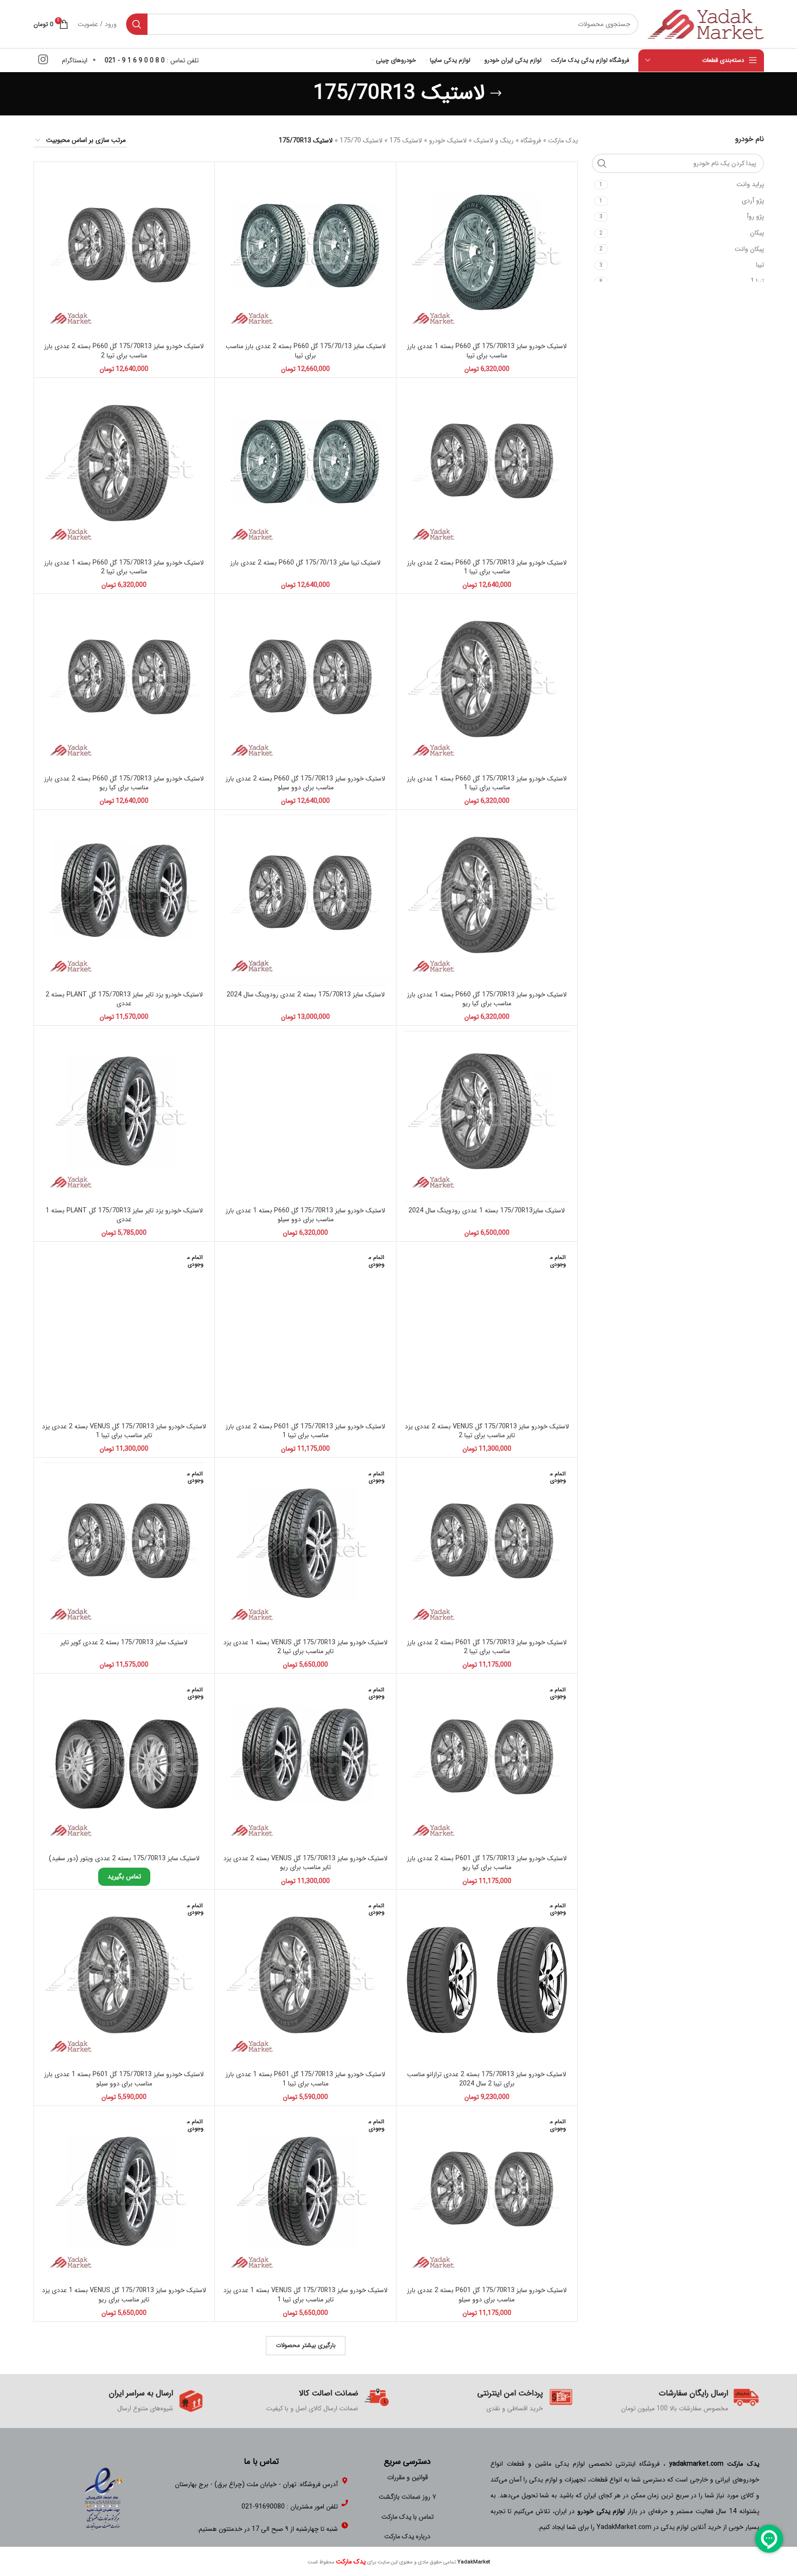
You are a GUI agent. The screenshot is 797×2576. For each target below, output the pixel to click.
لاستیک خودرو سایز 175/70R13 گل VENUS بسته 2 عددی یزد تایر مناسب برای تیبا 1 (124, 1431)
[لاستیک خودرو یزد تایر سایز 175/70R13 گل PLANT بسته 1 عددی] (124, 1116)
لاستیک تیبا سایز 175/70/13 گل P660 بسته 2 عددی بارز (305, 563)
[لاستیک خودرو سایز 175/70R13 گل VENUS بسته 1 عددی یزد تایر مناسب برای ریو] (124, 2196)
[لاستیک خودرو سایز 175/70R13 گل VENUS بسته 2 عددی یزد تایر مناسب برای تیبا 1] (124, 1332)
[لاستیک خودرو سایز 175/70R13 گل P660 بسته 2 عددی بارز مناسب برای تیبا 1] (487, 468)
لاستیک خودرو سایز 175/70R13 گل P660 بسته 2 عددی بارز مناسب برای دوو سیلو (305, 783)
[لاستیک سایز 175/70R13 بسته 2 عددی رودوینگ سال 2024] (305, 900)
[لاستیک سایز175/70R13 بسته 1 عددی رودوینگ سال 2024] (487, 1116)
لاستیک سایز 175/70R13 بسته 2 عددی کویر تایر (124, 1642)
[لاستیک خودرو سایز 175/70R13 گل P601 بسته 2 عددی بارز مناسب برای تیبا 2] (487, 1548)
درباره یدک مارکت (407, 2536)
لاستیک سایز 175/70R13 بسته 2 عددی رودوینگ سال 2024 (306, 995)
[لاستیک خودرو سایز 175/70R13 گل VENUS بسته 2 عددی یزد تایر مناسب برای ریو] (305, 1764)
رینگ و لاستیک (494, 141)
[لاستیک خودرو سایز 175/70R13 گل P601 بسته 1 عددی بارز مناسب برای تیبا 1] (305, 1980)
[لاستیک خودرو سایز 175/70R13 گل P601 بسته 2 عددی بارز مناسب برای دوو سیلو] (487, 2196)
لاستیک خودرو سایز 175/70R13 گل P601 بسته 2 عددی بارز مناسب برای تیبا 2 (487, 1647)
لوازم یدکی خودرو (601, 2511)
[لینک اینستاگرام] (43, 61)
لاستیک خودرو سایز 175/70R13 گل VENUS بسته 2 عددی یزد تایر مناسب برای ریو (305, 1863)
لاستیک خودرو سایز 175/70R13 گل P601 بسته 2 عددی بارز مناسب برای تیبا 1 (305, 1431)
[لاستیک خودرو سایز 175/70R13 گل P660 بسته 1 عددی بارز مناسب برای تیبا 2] (124, 468)
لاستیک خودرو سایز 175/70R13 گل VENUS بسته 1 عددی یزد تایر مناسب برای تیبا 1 (305, 2295)
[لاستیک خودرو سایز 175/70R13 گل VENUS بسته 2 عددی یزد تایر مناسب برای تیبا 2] (487, 1332)
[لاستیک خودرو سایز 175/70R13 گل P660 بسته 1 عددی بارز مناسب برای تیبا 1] (487, 684)
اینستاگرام (75, 61)
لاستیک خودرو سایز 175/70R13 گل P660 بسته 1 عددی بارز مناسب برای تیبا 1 (487, 783)
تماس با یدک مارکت (408, 2517)
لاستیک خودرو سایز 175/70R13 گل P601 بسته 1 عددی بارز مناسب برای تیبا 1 (305, 2079)
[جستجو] (137, 24)
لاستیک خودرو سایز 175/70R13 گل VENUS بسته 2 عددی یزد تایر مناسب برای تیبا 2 (487, 1431)
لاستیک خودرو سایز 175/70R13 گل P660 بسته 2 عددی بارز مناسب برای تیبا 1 (487, 567)
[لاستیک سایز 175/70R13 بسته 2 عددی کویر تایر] (124, 1548)
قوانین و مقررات (408, 2477)
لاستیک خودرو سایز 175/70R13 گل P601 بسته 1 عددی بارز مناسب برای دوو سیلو (124, 2079)
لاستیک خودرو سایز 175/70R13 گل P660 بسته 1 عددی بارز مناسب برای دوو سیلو (305, 1215)
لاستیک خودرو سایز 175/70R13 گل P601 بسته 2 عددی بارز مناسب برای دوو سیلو (487, 2295)
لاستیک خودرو (448, 141)
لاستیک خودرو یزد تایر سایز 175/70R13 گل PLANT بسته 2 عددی (124, 999)
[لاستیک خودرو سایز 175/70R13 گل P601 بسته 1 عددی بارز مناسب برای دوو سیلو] (124, 1980)
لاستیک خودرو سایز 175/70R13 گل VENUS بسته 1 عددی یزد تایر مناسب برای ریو (124, 2295)
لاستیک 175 (406, 141)
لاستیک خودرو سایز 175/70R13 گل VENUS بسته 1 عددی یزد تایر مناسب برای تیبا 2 (305, 1647)
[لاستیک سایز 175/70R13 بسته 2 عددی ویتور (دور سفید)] (124, 1764)
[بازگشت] (496, 94)
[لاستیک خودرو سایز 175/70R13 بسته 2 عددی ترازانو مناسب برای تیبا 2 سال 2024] (487, 1980)
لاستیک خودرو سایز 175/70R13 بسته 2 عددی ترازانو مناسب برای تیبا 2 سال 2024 (487, 2079)
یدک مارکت (563, 141)
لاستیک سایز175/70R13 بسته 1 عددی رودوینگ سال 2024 (487, 1211)
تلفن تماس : (152, 61)
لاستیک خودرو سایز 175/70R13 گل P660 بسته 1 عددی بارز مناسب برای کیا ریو (487, 999)
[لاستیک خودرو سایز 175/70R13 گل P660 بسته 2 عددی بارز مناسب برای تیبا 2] (124, 252)
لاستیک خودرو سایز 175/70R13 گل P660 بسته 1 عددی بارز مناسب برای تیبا (487, 351)
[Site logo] (706, 24)
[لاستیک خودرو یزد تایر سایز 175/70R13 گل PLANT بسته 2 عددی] (124, 900)
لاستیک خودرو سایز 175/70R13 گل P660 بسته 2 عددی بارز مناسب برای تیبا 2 (124, 351)
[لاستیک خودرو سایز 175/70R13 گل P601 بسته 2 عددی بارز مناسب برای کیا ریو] (487, 1764)
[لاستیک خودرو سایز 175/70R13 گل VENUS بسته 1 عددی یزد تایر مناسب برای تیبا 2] (305, 1548)
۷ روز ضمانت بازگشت (407, 2497)
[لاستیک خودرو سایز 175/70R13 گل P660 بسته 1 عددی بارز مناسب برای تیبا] (487, 252)
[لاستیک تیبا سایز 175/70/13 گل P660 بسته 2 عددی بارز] (305, 468)
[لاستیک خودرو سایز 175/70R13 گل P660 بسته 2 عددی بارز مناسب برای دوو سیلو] (305, 684)
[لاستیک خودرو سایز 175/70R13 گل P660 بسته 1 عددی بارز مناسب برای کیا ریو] (487, 900)
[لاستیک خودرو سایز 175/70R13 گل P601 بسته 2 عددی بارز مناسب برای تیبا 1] (305, 1332)
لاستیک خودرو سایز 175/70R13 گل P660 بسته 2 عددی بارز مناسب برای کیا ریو (124, 783)
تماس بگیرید (124, 1877)
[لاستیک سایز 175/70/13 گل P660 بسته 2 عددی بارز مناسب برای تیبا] (305, 252)
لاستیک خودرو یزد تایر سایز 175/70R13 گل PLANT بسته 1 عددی (124, 1215)
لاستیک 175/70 (361, 141)
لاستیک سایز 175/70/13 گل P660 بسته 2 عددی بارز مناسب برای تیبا (306, 351)
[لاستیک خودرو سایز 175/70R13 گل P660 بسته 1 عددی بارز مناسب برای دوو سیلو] (305, 1116)
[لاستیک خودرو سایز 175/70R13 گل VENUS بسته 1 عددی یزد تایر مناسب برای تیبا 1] (305, 2196)
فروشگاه (531, 141)
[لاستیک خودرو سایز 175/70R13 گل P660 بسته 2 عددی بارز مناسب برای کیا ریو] (124, 684)
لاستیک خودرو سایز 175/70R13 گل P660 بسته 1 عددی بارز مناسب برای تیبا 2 (124, 567)
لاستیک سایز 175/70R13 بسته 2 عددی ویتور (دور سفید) (124, 1858)
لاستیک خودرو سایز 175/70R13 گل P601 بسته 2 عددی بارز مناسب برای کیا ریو (487, 1863)
